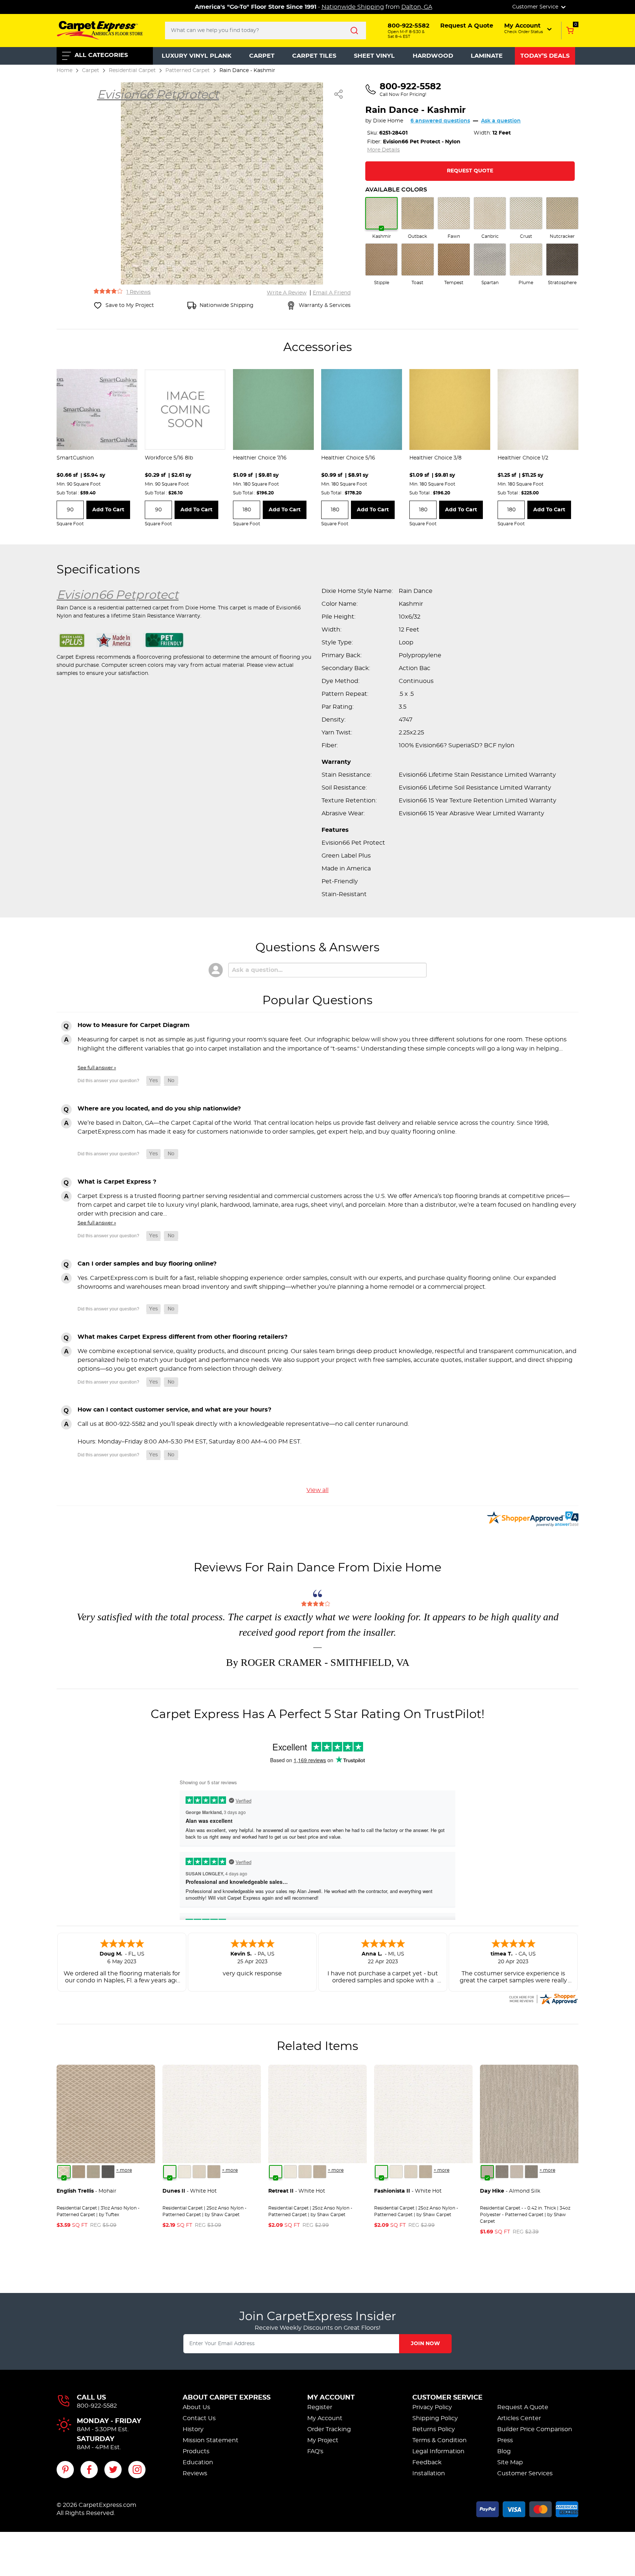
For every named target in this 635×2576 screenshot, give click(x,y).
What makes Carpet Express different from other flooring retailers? (182, 1337)
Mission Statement (211, 2440)
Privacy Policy (432, 2407)
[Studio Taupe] (214, 2172)
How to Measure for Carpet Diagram (134, 1025)
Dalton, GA (417, 7)
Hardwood (433, 56)
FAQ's (315, 2451)
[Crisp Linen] (184, 2172)
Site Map (510, 2462)
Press (505, 2440)
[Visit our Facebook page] (89, 2470)
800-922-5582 (97, 2406)
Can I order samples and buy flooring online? (147, 1264)
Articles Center (519, 2418)
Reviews (195, 2473)
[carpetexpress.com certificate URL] (543, 1998)
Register (320, 2407)
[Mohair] (64, 2172)
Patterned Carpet (188, 70)
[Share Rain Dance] (339, 94)
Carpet (262, 56)
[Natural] (517, 2172)
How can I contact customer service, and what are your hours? (174, 1410)
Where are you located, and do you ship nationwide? (159, 1109)
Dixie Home (388, 121)
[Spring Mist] (93, 2172)
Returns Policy (434, 2429)
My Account (331, 2398)
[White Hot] (170, 2172)
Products (196, 2451)
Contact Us (199, 2418)
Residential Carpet (132, 70)
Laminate (487, 56)
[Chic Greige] (531, 2172)
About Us (196, 2407)
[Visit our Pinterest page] (65, 2470)
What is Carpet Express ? (117, 1182)
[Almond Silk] (487, 2172)
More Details (383, 150)
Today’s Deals (545, 56)
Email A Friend (332, 293)
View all (317, 1490)
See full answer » (97, 1068)
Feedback (427, 2462)
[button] (529, 28)
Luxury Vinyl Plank (197, 56)
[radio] (381, 218)
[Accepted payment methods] (527, 2508)
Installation (429, 2473)
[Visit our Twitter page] (113, 2470)
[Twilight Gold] (79, 2172)
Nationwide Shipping (353, 7)
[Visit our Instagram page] (137, 2470)
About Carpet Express (227, 2398)
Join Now (425, 2344)
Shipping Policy (435, 2418)
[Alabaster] (199, 2172)
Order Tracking (329, 2429)
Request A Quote (523, 2407)
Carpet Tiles (314, 56)
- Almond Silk (510, 2191)
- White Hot (190, 2191)
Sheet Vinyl (374, 56)
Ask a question (501, 121)
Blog (504, 2451)
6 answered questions (440, 121)
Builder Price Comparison (535, 2429)
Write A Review (287, 293)
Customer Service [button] (536, 7)
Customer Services (525, 2473)
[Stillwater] (108, 2172)
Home (64, 70)
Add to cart (108, 510)
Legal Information (438, 2451)
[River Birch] (502, 2172)
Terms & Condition (440, 2440)
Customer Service (447, 2398)
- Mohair (87, 2191)
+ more (124, 2170)
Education (198, 2462)
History (193, 2429)
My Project (323, 2440)
